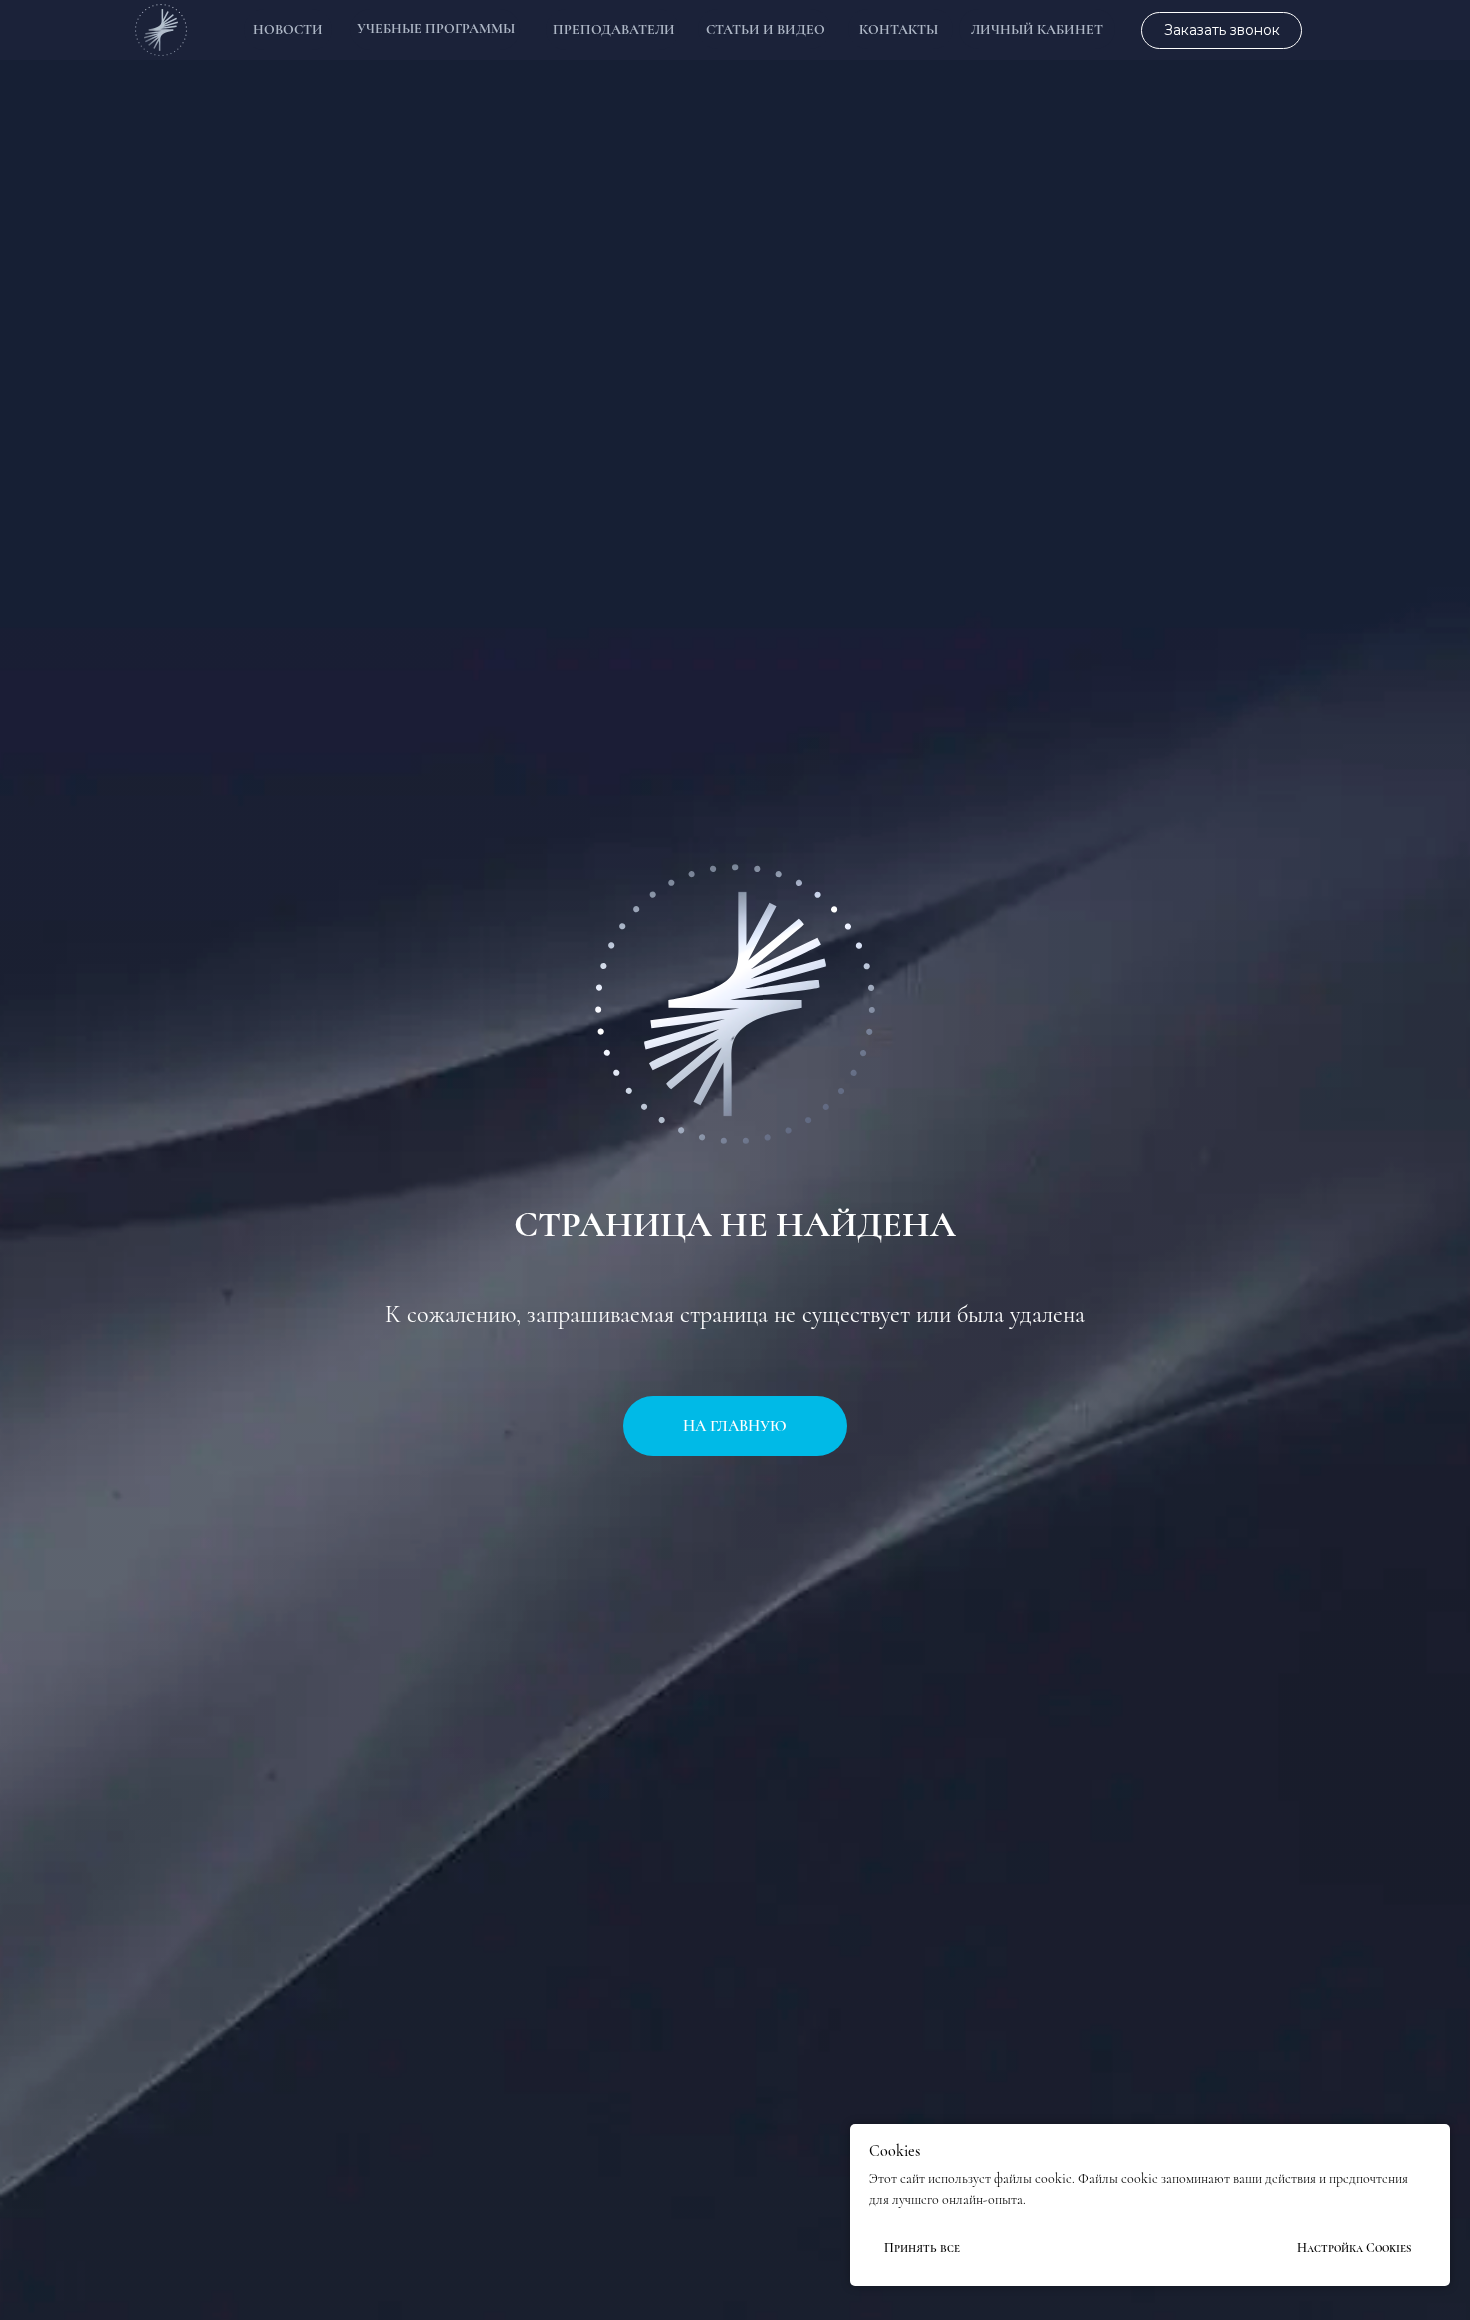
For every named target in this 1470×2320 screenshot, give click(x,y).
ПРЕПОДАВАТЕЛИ (614, 29)
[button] (1221, 30)
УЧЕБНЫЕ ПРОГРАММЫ (436, 28)
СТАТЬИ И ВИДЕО (765, 29)
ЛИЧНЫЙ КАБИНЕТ (1037, 29)
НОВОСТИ (288, 29)
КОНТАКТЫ (898, 29)
